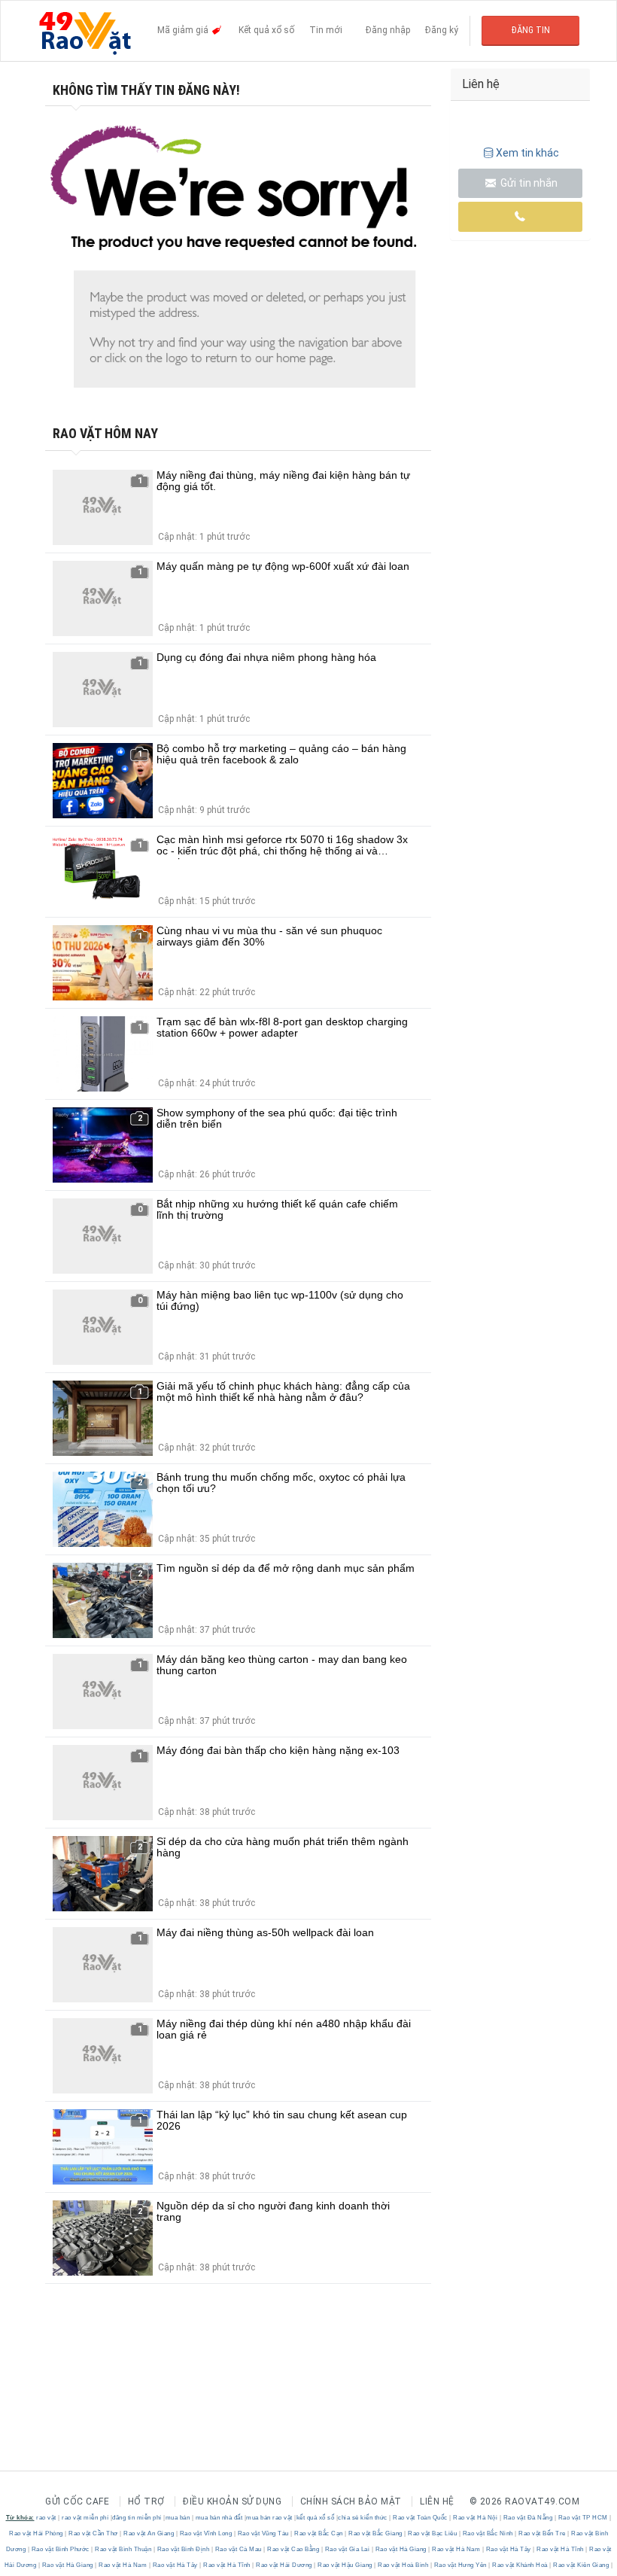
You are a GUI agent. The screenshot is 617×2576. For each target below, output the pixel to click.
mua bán (178, 2518)
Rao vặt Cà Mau (238, 2549)
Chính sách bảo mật (351, 2501)
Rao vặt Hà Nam (456, 2549)
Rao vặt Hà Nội (476, 2518)
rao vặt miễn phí (85, 2518)
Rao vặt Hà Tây (508, 2549)
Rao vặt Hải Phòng (37, 2533)
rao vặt (46, 2518)
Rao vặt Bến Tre (543, 2533)
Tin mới (326, 30)
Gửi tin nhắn (528, 183)
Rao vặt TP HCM (583, 2518)
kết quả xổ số (316, 2518)
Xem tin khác (527, 153)
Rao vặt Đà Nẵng (528, 2518)
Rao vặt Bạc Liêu (433, 2533)
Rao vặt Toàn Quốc (421, 2518)
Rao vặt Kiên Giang (581, 2565)
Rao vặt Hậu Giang (345, 2565)
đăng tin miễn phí (137, 2518)
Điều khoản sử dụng (232, 2501)
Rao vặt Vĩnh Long (206, 2533)
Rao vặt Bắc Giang (376, 2533)
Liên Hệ (437, 2501)
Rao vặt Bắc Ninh (488, 2533)
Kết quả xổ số (266, 30)
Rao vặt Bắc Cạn (319, 2533)
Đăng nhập (388, 30)
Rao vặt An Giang (149, 2533)
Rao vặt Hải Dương (284, 2565)
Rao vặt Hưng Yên (460, 2565)
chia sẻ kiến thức (363, 2518)
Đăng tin (531, 30)
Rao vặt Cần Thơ (94, 2533)
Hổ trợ (146, 2501)
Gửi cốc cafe (77, 2501)
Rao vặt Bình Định (183, 2549)
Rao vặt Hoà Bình (403, 2565)
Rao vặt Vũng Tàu (263, 2533)
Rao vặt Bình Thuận (123, 2549)
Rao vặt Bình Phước (60, 2549)
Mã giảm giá (184, 30)
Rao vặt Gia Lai (347, 2549)
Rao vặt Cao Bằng (293, 2549)
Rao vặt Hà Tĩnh (561, 2549)
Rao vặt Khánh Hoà (520, 2565)
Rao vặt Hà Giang (401, 2549)
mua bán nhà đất (219, 2518)
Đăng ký (442, 30)
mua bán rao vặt (269, 2518)
